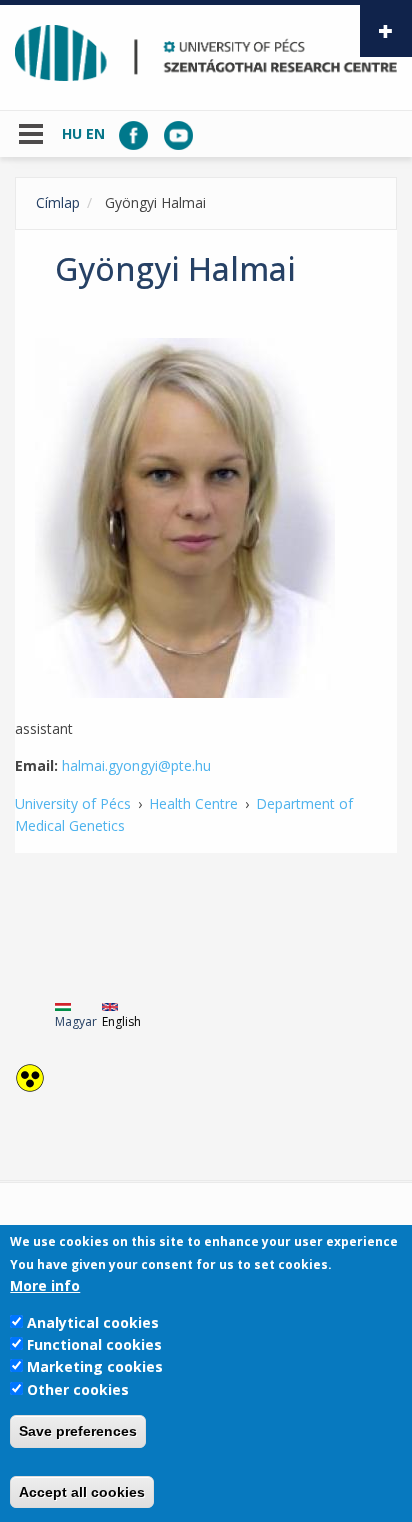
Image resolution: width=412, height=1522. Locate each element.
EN (95, 133)
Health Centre (193, 803)
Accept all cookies (82, 1492)
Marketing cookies (95, 1366)
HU (72, 133)
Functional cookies (94, 1344)
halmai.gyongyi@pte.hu (136, 765)
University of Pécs (73, 803)
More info (45, 1285)
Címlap (58, 202)
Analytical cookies (93, 1322)
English (121, 1021)
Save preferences (78, 1431)
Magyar (76, 1021)
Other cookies (78, 1389)
